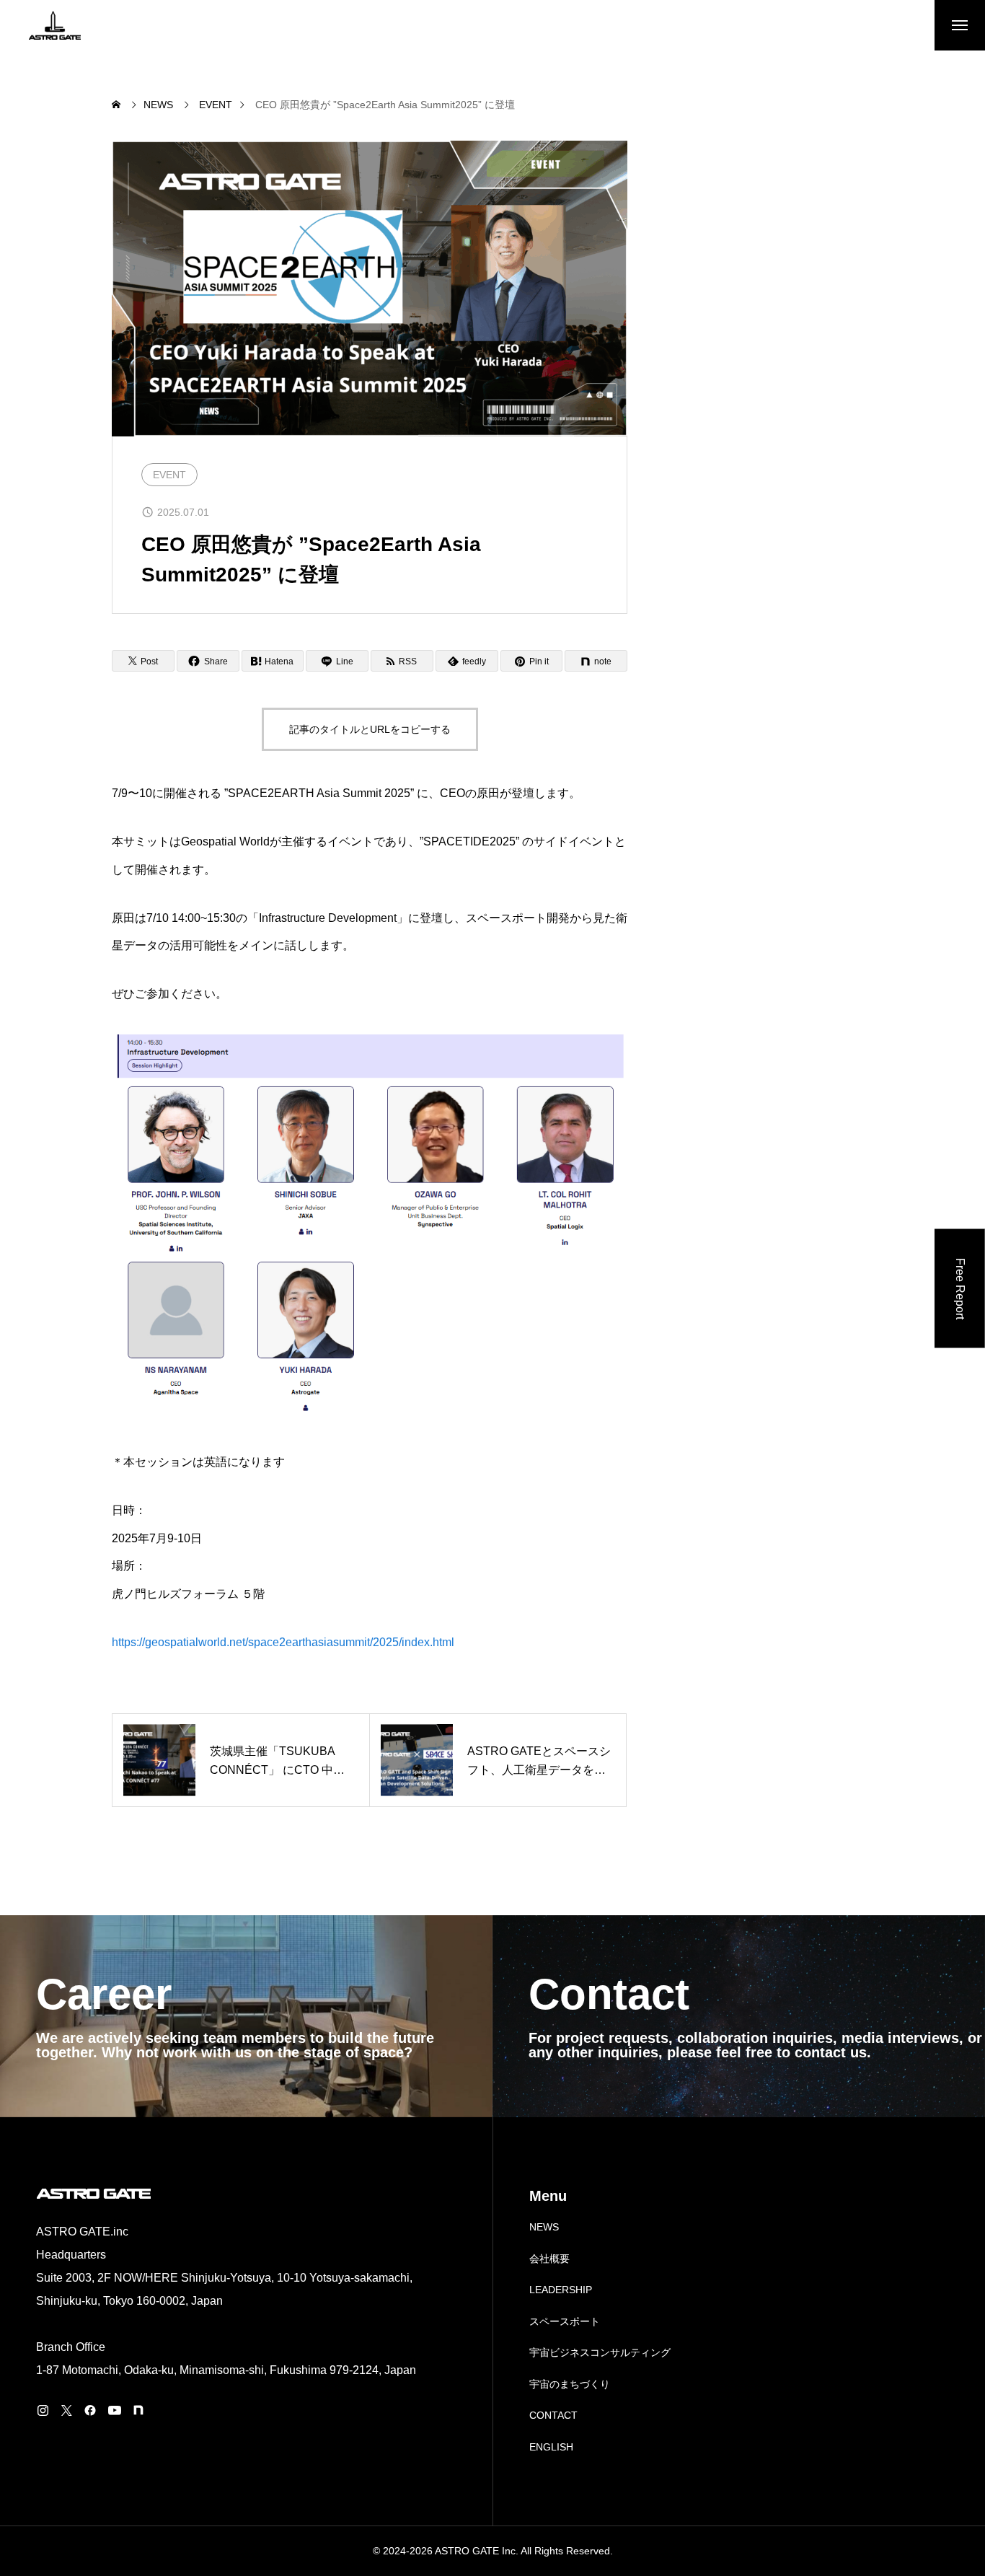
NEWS (544, 2227)
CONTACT (553, 2415)
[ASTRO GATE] (55, 25)
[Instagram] (43, 2410)
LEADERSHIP (561, 2290)
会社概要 (549, 2259)
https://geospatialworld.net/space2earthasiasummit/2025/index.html (283, 1642)
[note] (138, 2410)
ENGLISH (551, 2447)
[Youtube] (114, 2410)
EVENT (169, 475)
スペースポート (565, 2321)
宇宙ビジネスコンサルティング (600, 2352)
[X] (66, 2410)
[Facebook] (90, 2410)
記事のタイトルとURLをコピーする (370, 729)
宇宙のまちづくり (570, 2384)
